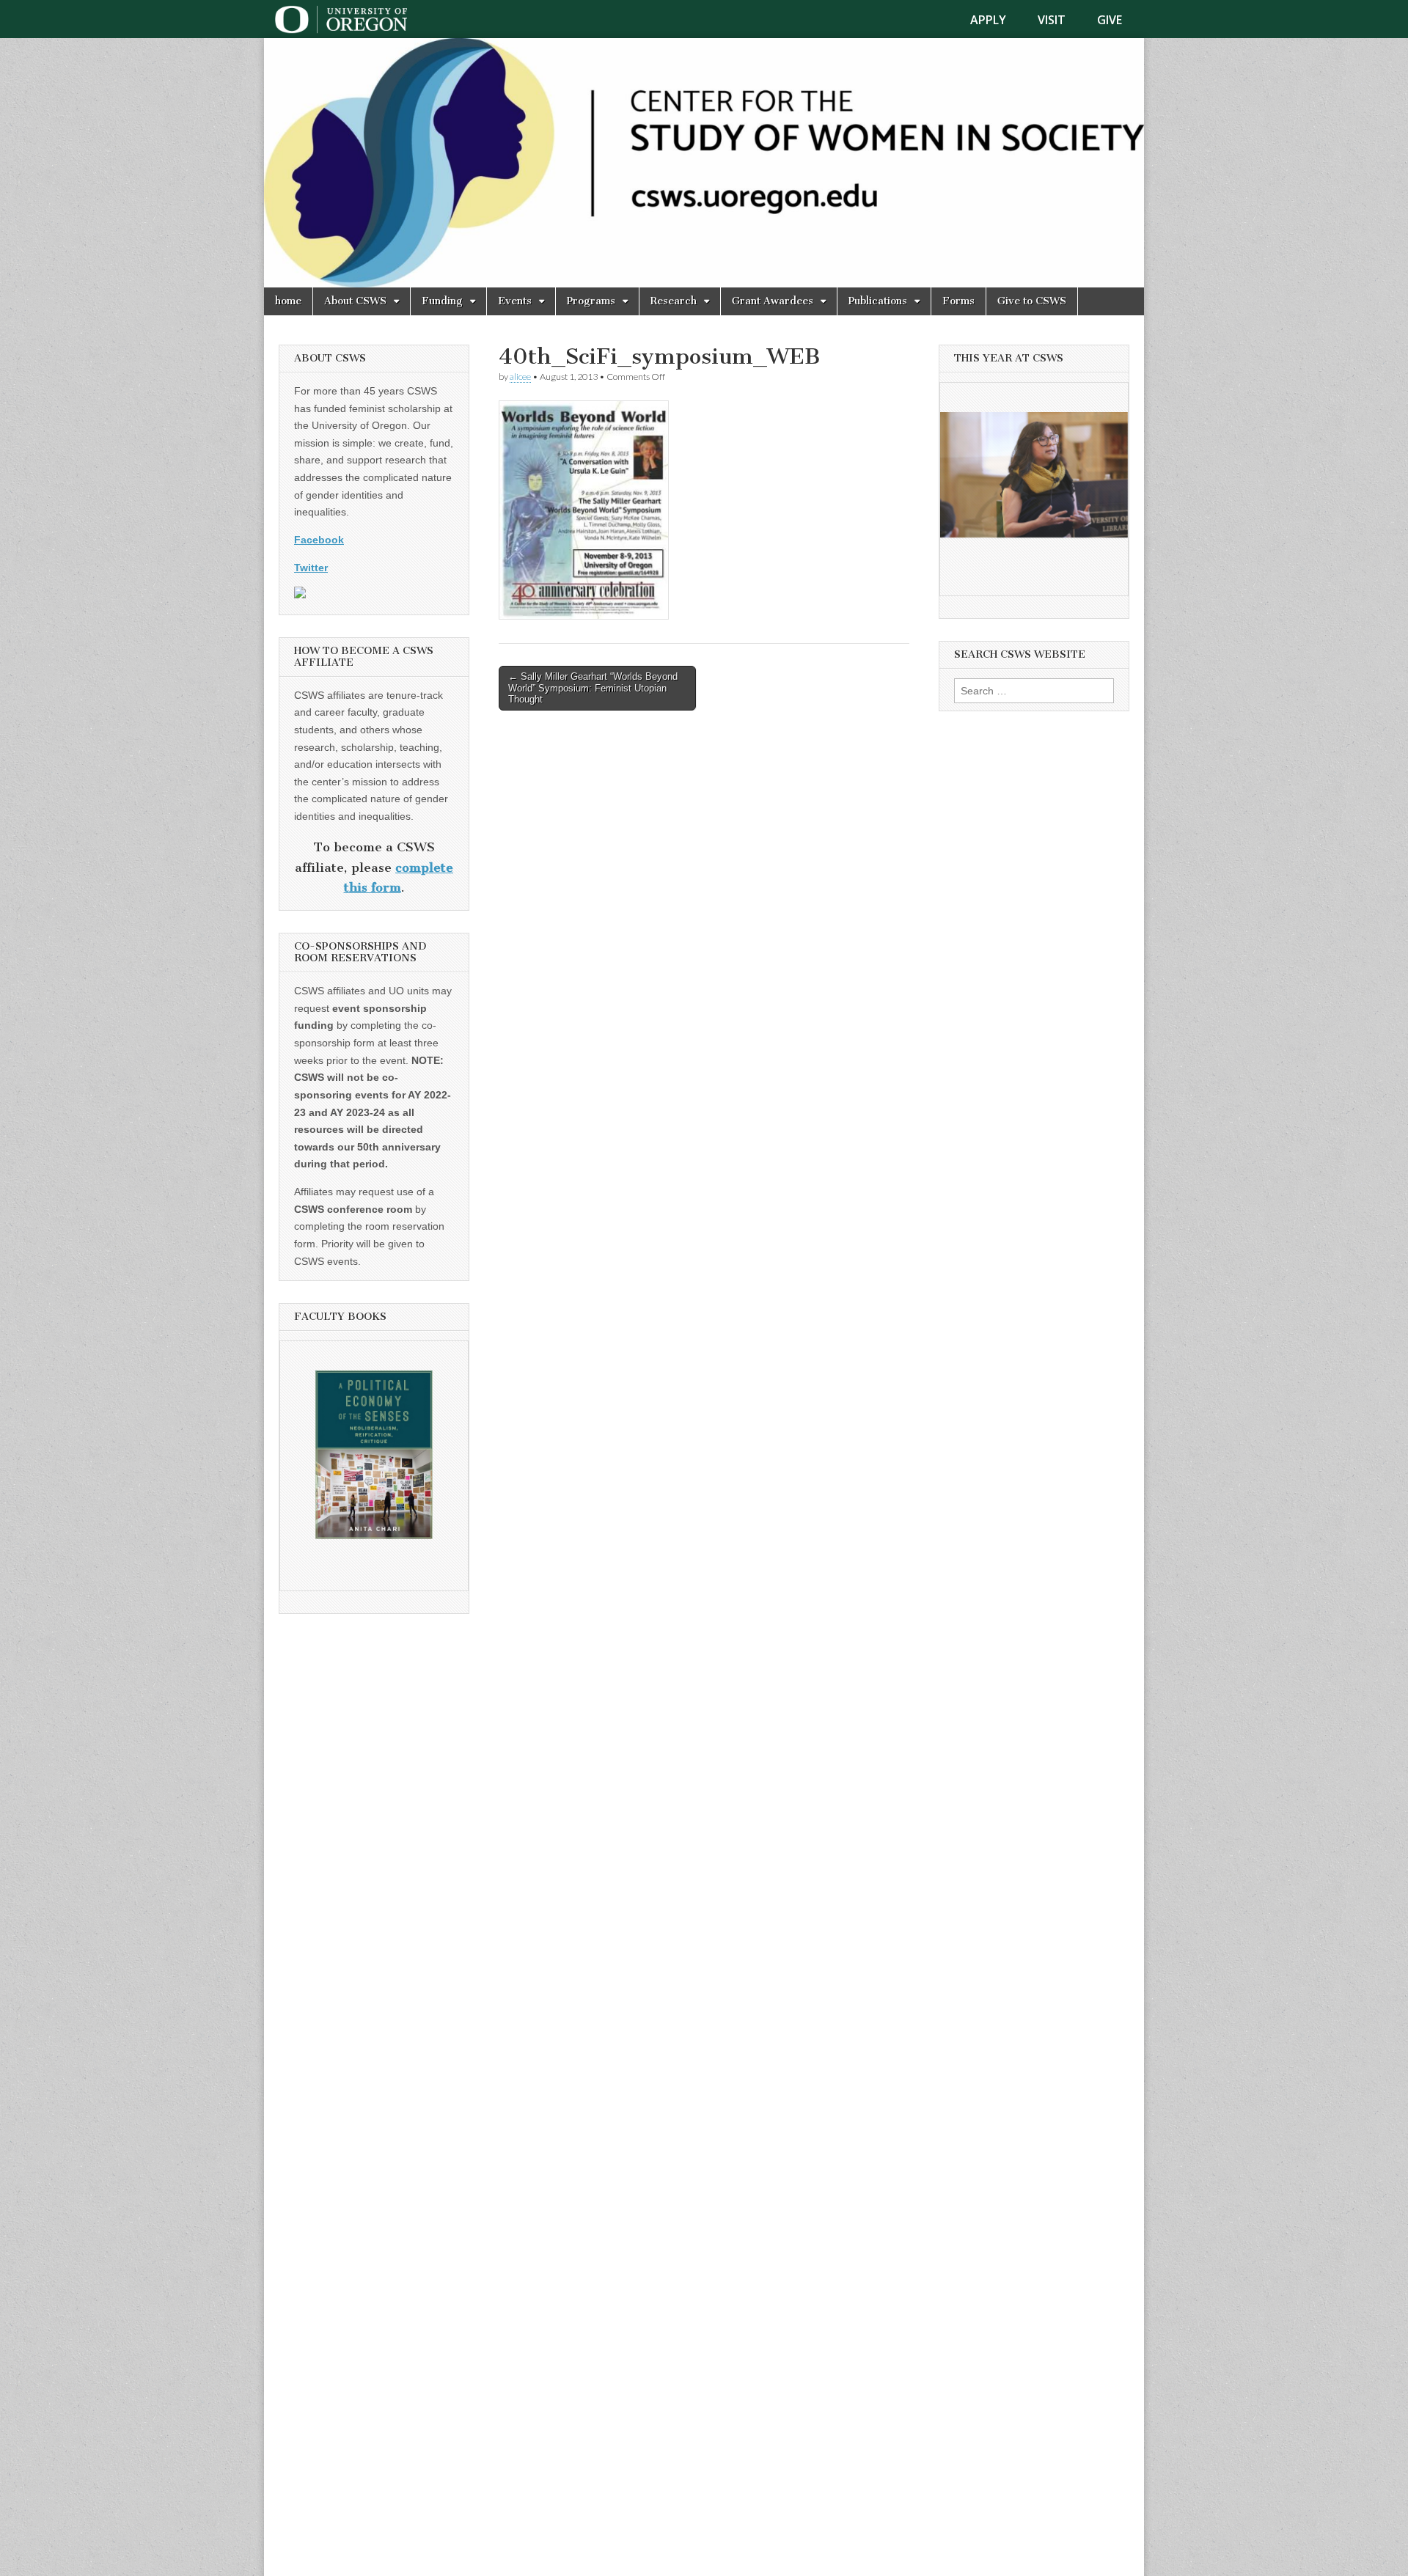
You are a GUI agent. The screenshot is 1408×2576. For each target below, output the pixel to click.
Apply (988, 20)
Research (674, 301)
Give (1110, 20)
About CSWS (355, 301)
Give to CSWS (1032, 301)
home (288, 301)
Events (515, 301)
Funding (442, 301)
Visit (1052, 20)
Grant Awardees (773, 301)
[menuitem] (997, 20)
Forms (958, 301)
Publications (878, 301)
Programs (591, 301)
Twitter (311, 568)
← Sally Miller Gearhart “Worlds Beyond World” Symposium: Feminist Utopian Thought (593, 688)
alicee (520, 377)
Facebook (319, 540)
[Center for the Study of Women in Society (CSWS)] (704, 163)
